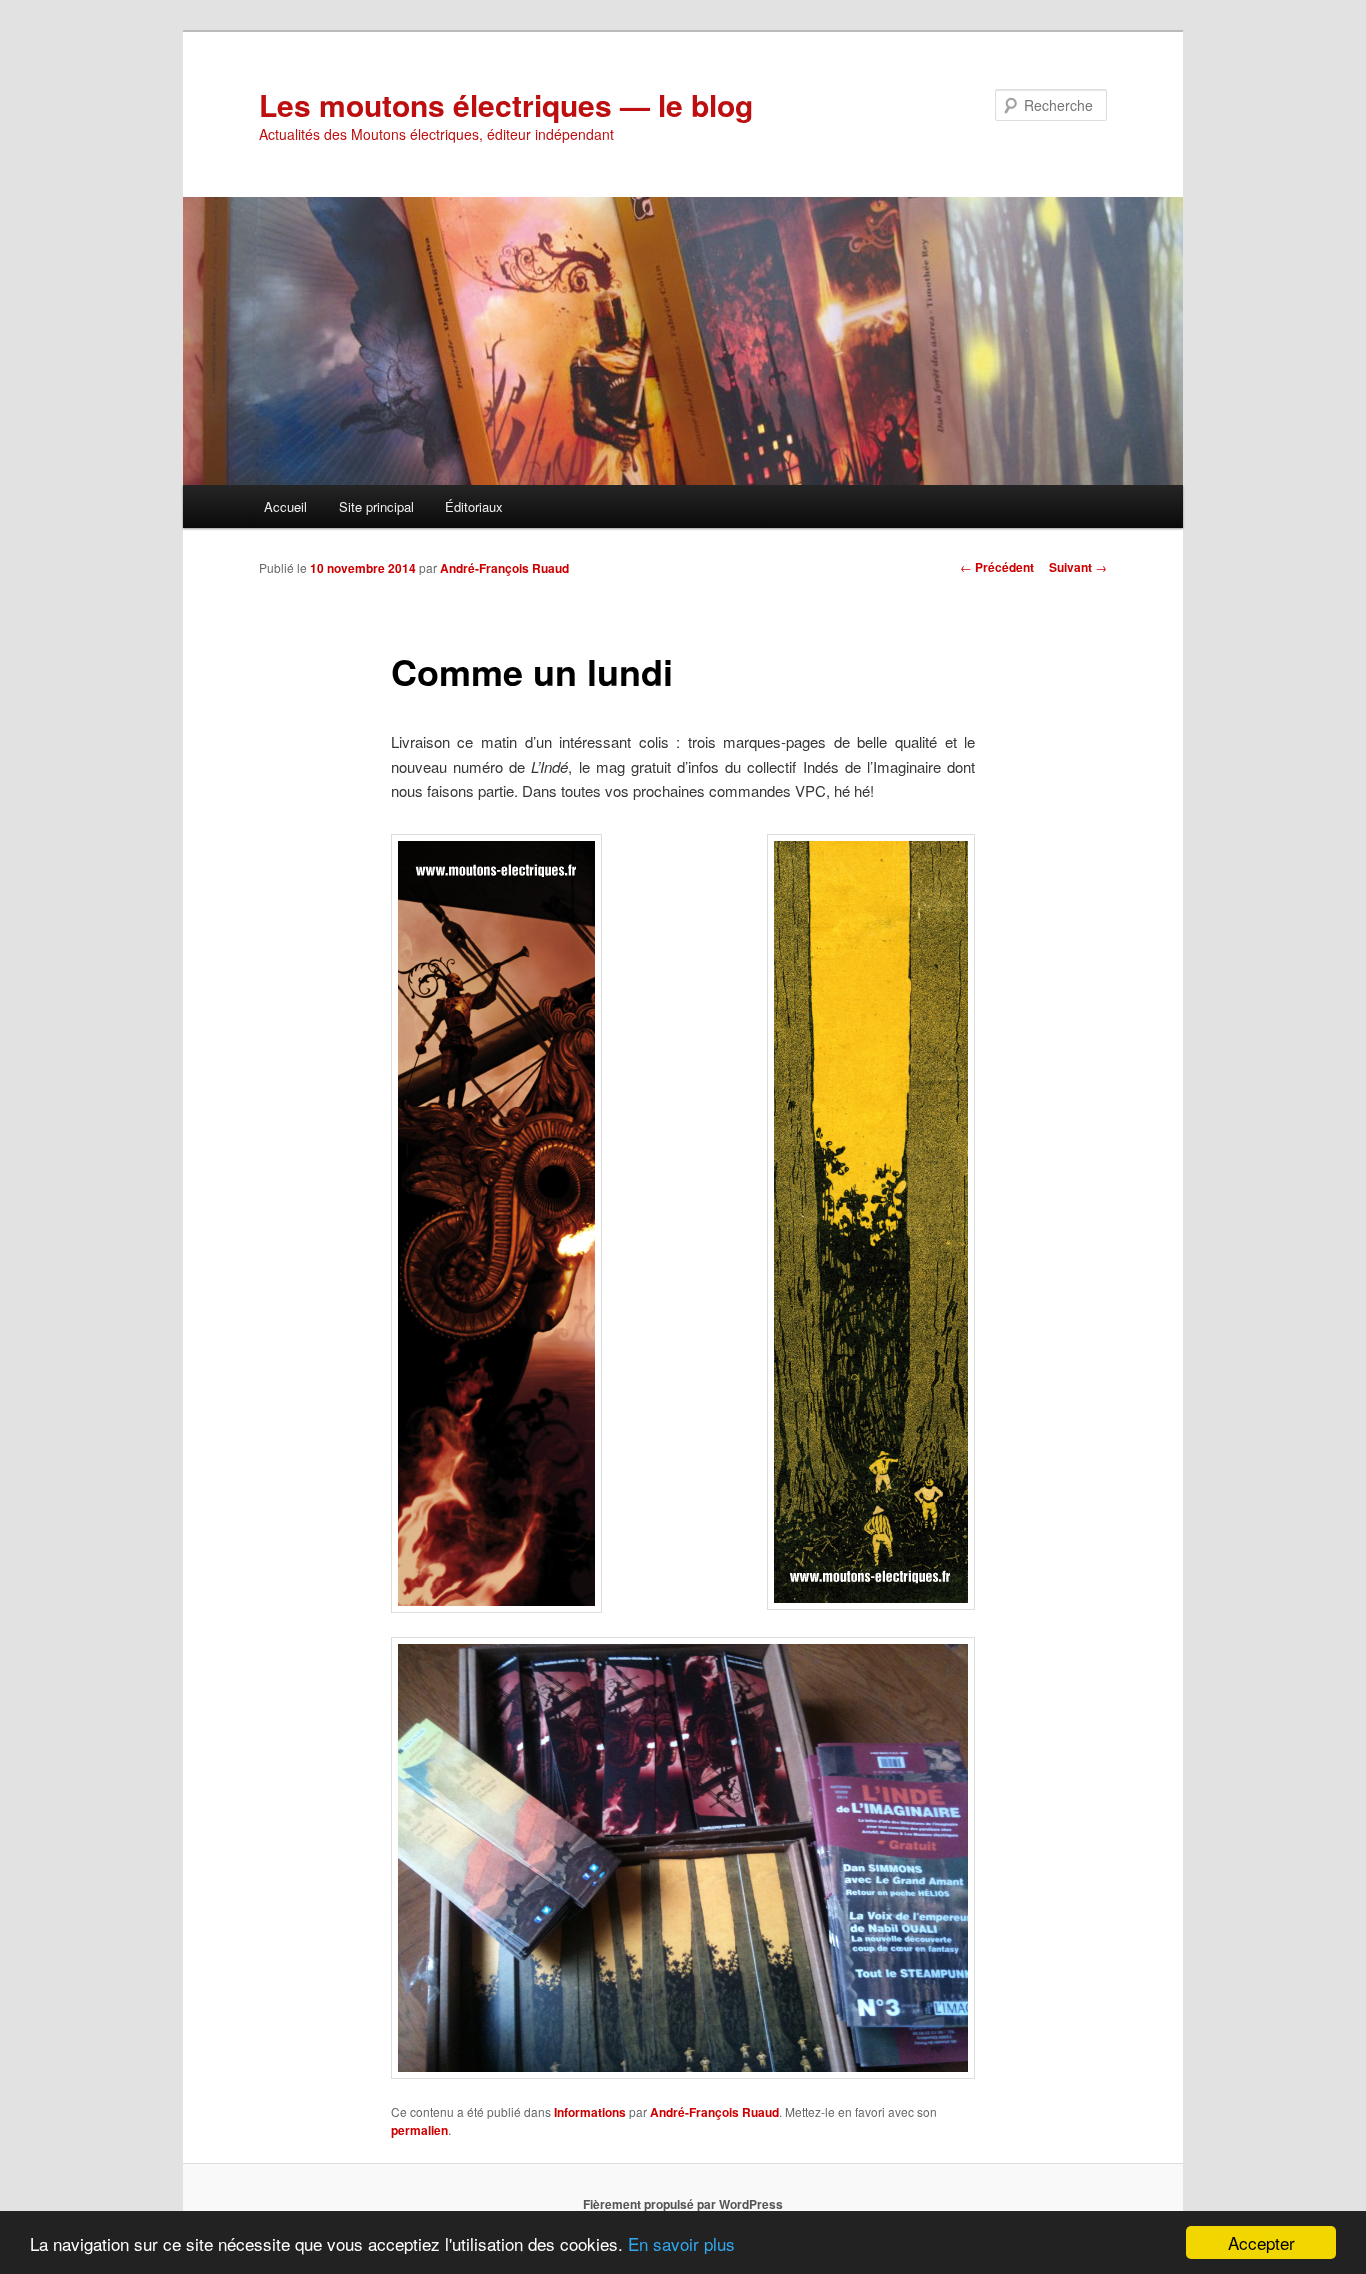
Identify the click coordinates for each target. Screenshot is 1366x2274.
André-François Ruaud (504, 568)
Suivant (1078, 567)
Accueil (285, 506)
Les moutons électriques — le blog (506, 104)
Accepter (1261, 2242)
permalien (419, 2130)
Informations (590, 2112)
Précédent (997, 567)
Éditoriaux (474, 506)
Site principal (376, 506)
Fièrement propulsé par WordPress (683, 2204)
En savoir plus (681, 2243)
